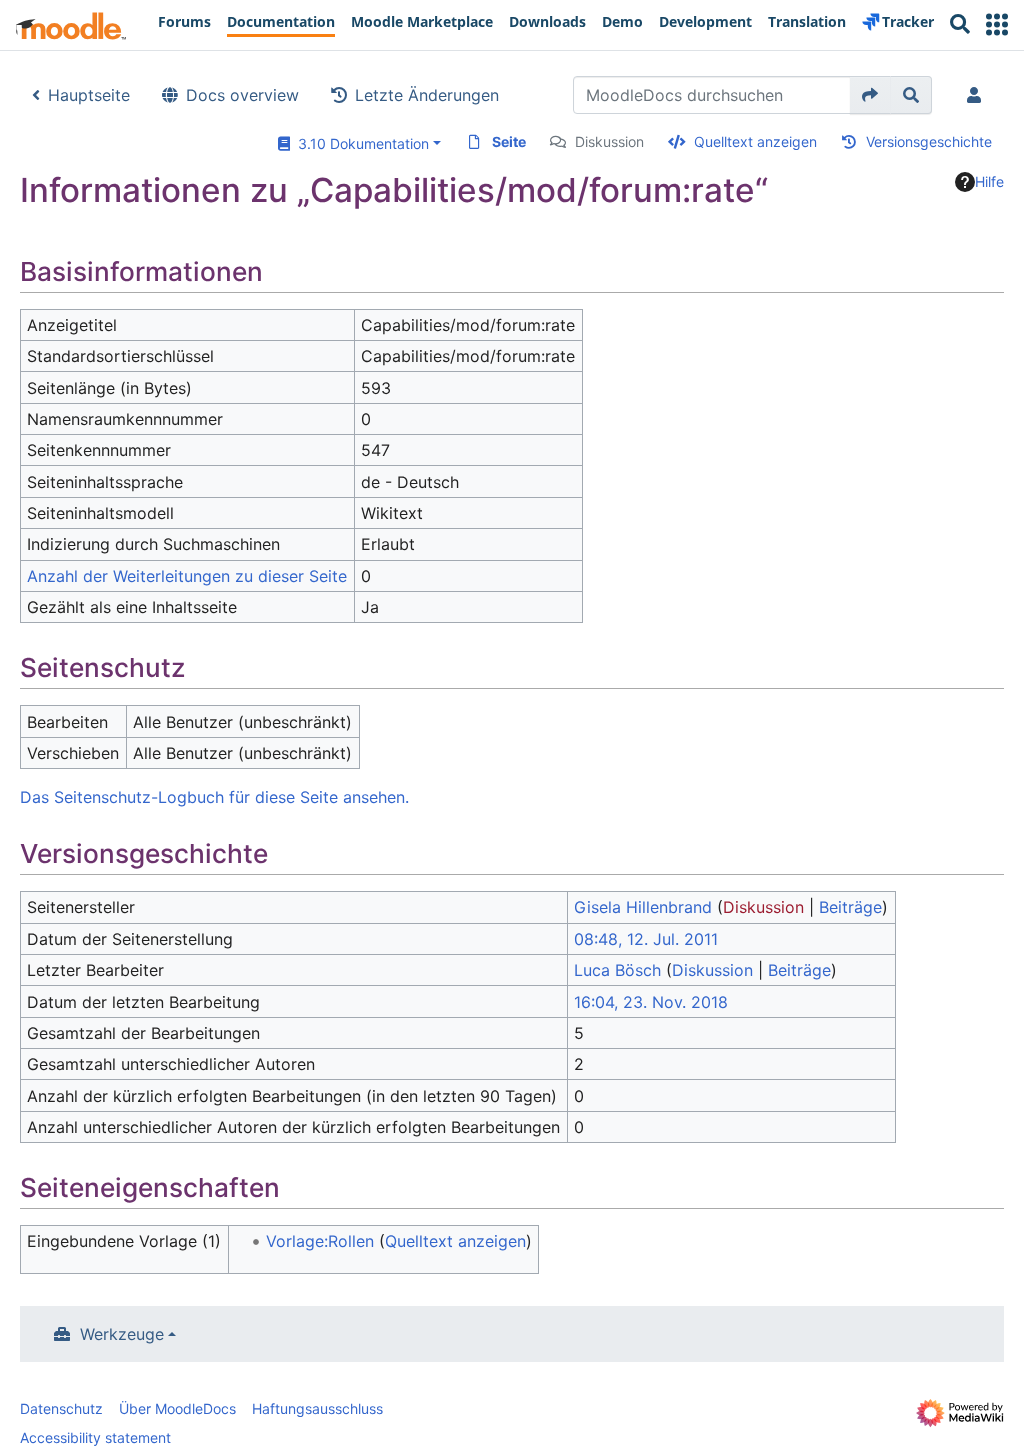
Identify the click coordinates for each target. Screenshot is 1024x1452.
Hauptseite (89, 95)
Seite (509, 141)
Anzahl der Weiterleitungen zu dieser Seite (187, 576)
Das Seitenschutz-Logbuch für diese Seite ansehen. (214, 797)
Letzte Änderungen (427, 95)
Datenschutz (61, 1408)
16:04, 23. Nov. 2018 (651, 1002)
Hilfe (989, 181)
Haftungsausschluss (317, 1408)
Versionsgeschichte (929, 141)
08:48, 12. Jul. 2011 (646, 939)
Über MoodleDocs (177, 1408)
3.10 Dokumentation (359, 143)
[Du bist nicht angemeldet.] (978, 95)
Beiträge (850, 907)
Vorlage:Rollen (320, 1241)
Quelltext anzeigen (755, 141)
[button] (997, 24)
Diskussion (609, 141)
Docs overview (242, 95)
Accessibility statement (95, 1437)
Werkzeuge (122, 1334)
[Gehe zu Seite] (870, 95)
